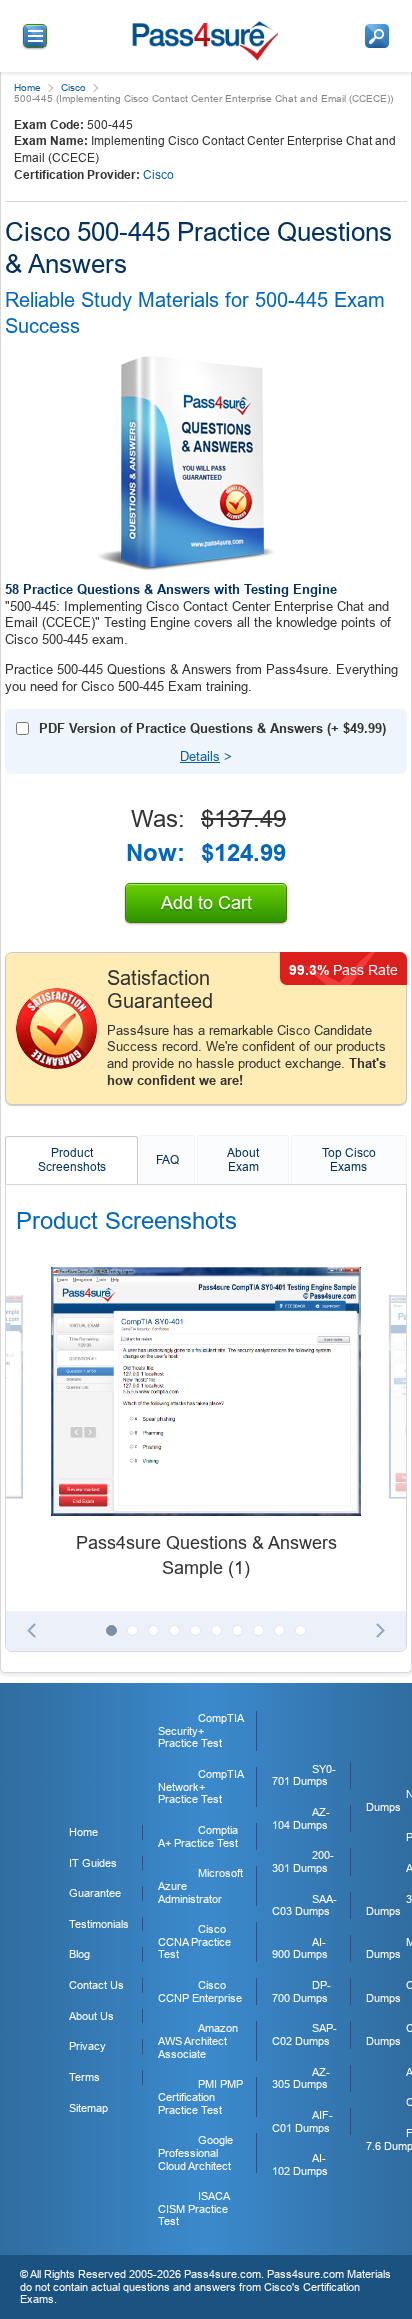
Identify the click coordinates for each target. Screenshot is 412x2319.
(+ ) (212, 728)
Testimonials (99, 1924)
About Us (91, 2016)
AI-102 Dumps (300, 2164)
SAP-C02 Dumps (304, 2034)
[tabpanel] (206, 1424)
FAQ (167, 1160)
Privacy (87, 2046)
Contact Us (96, 1985)
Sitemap (88, 2108)
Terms (84, 2077)
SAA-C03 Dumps (304, 1905)
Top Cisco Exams (349, 1160)
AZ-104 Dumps (301, 1818)
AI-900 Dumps (300, 1948)
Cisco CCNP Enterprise (200, 1991)
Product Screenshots (72, 1160)
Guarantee (95, 1893)
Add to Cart (206, 903)
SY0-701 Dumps (304, 1775)
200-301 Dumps (303, 1861)
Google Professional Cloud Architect (195, 2152)
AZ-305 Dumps (301, 2078)
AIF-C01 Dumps (302, 2121)
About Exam (243, 1160)
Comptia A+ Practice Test (198, 1836)
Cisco (73, 87)
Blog (79, 1954)
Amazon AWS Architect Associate (198, 2040)
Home (27, 87)
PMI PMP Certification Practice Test (200, 2096)
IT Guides (93, 1863)
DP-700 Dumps (301, 1991)
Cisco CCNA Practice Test (194, 1941)
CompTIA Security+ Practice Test (200, 1730)
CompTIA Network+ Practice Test (200, 1786)
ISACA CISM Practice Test (193, 2208)
